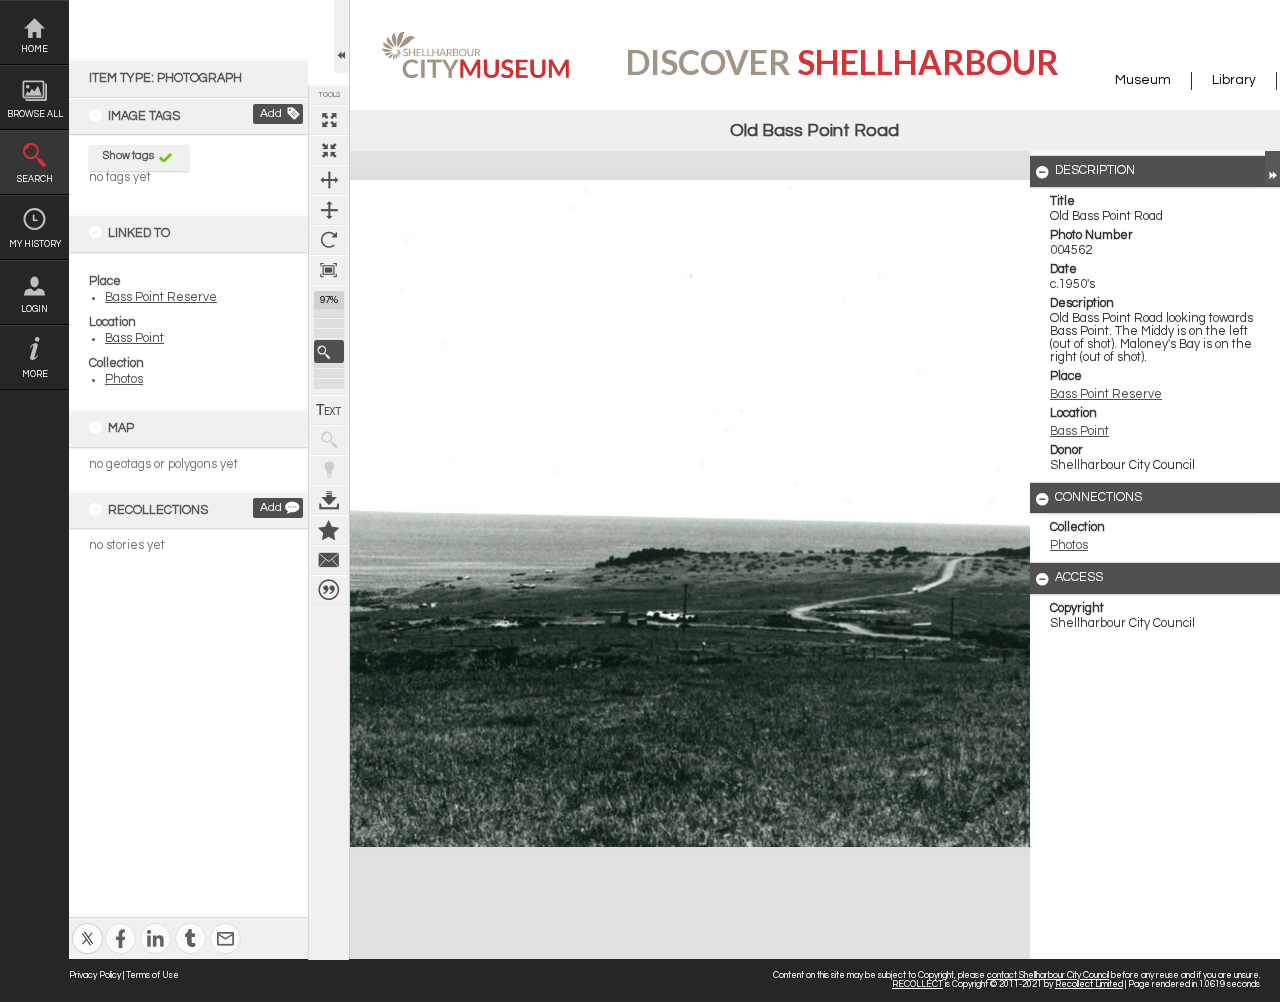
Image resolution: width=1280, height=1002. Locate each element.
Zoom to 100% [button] (329, 270)
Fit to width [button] (329, 180)
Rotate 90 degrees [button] (329, 240)
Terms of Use (152, 975)
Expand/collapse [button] (1272, 168)
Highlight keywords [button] (329, 470)
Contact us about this (329, 560)
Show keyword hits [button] (329, 440)
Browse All (35, 114)
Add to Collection (329, 530)
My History (35, 244)
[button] (329, 351)
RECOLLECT (917, 984)
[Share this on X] (87, 925)
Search (35, 179)
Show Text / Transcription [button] (329, 410)
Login (34, 309)
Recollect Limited (1089, 984)
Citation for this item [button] (329, 590)
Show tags (128, 155)
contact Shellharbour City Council (1048, 975)
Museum (1143, 80)
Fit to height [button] (329, 210)
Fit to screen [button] (329, 150)
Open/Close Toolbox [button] (341, 36)
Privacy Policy (95, 975)
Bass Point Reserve (161, 297)
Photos (124, 379)
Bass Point (134, 338)
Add (271, 113)
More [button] (35, 374)
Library (1234, 80)
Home (34, 49)
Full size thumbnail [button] (329, 120)
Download (329, 500)
